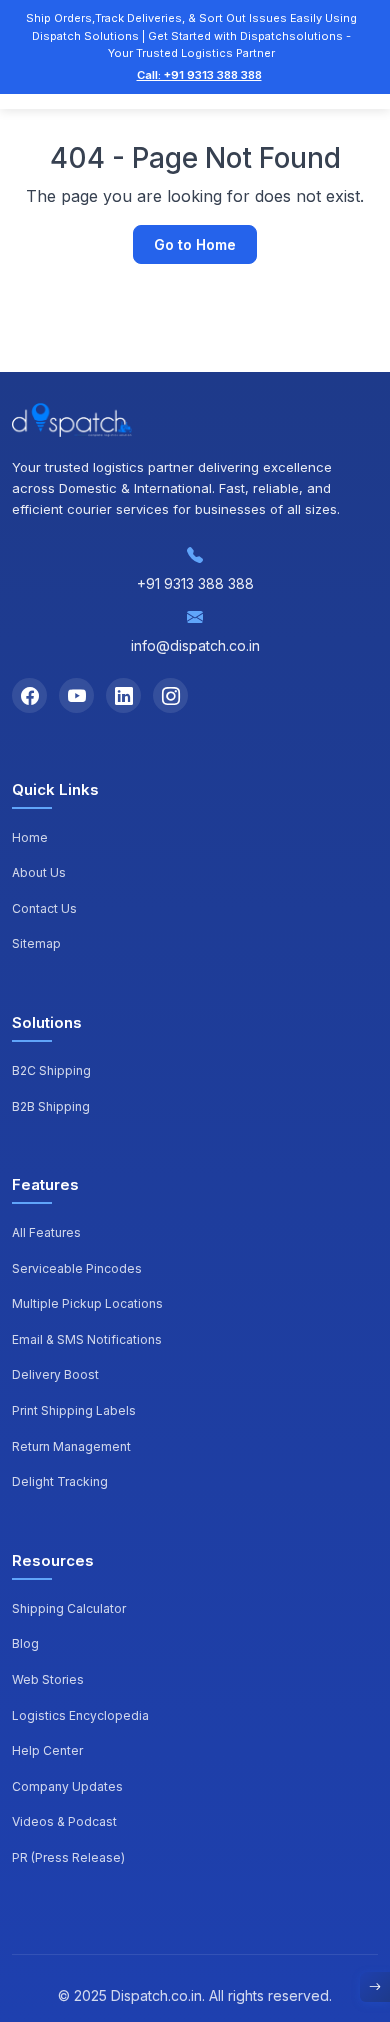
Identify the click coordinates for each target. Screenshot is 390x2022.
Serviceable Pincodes (77, 1268)
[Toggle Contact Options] (375, 1987)
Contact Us (44, 908)
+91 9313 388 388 (195, 583)
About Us (39, 872)
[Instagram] (170, 695)
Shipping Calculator (69, 1608)
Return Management (71, 1446)
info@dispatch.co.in (195, 645)
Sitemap (36, 943)
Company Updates (67, 1786)
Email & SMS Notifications (87, 1339)
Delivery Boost (55, 1374)
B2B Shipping (51, 1106)
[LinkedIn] (123, 695)
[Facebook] (29, 695)
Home (30, 837)
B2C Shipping (51, 1070)
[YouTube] (76, 695)
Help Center (47, 1750)
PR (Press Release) (68, 1857)
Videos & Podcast (64, 1821)
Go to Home (195, 244)
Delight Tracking (60, 1481)
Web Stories (48, 1679)
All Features (46, 1232)
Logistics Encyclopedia (80, 1715)
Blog (25, 1643)
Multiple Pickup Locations (87, 1303)
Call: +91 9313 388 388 (199, 75)
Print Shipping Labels (74, 1410)
